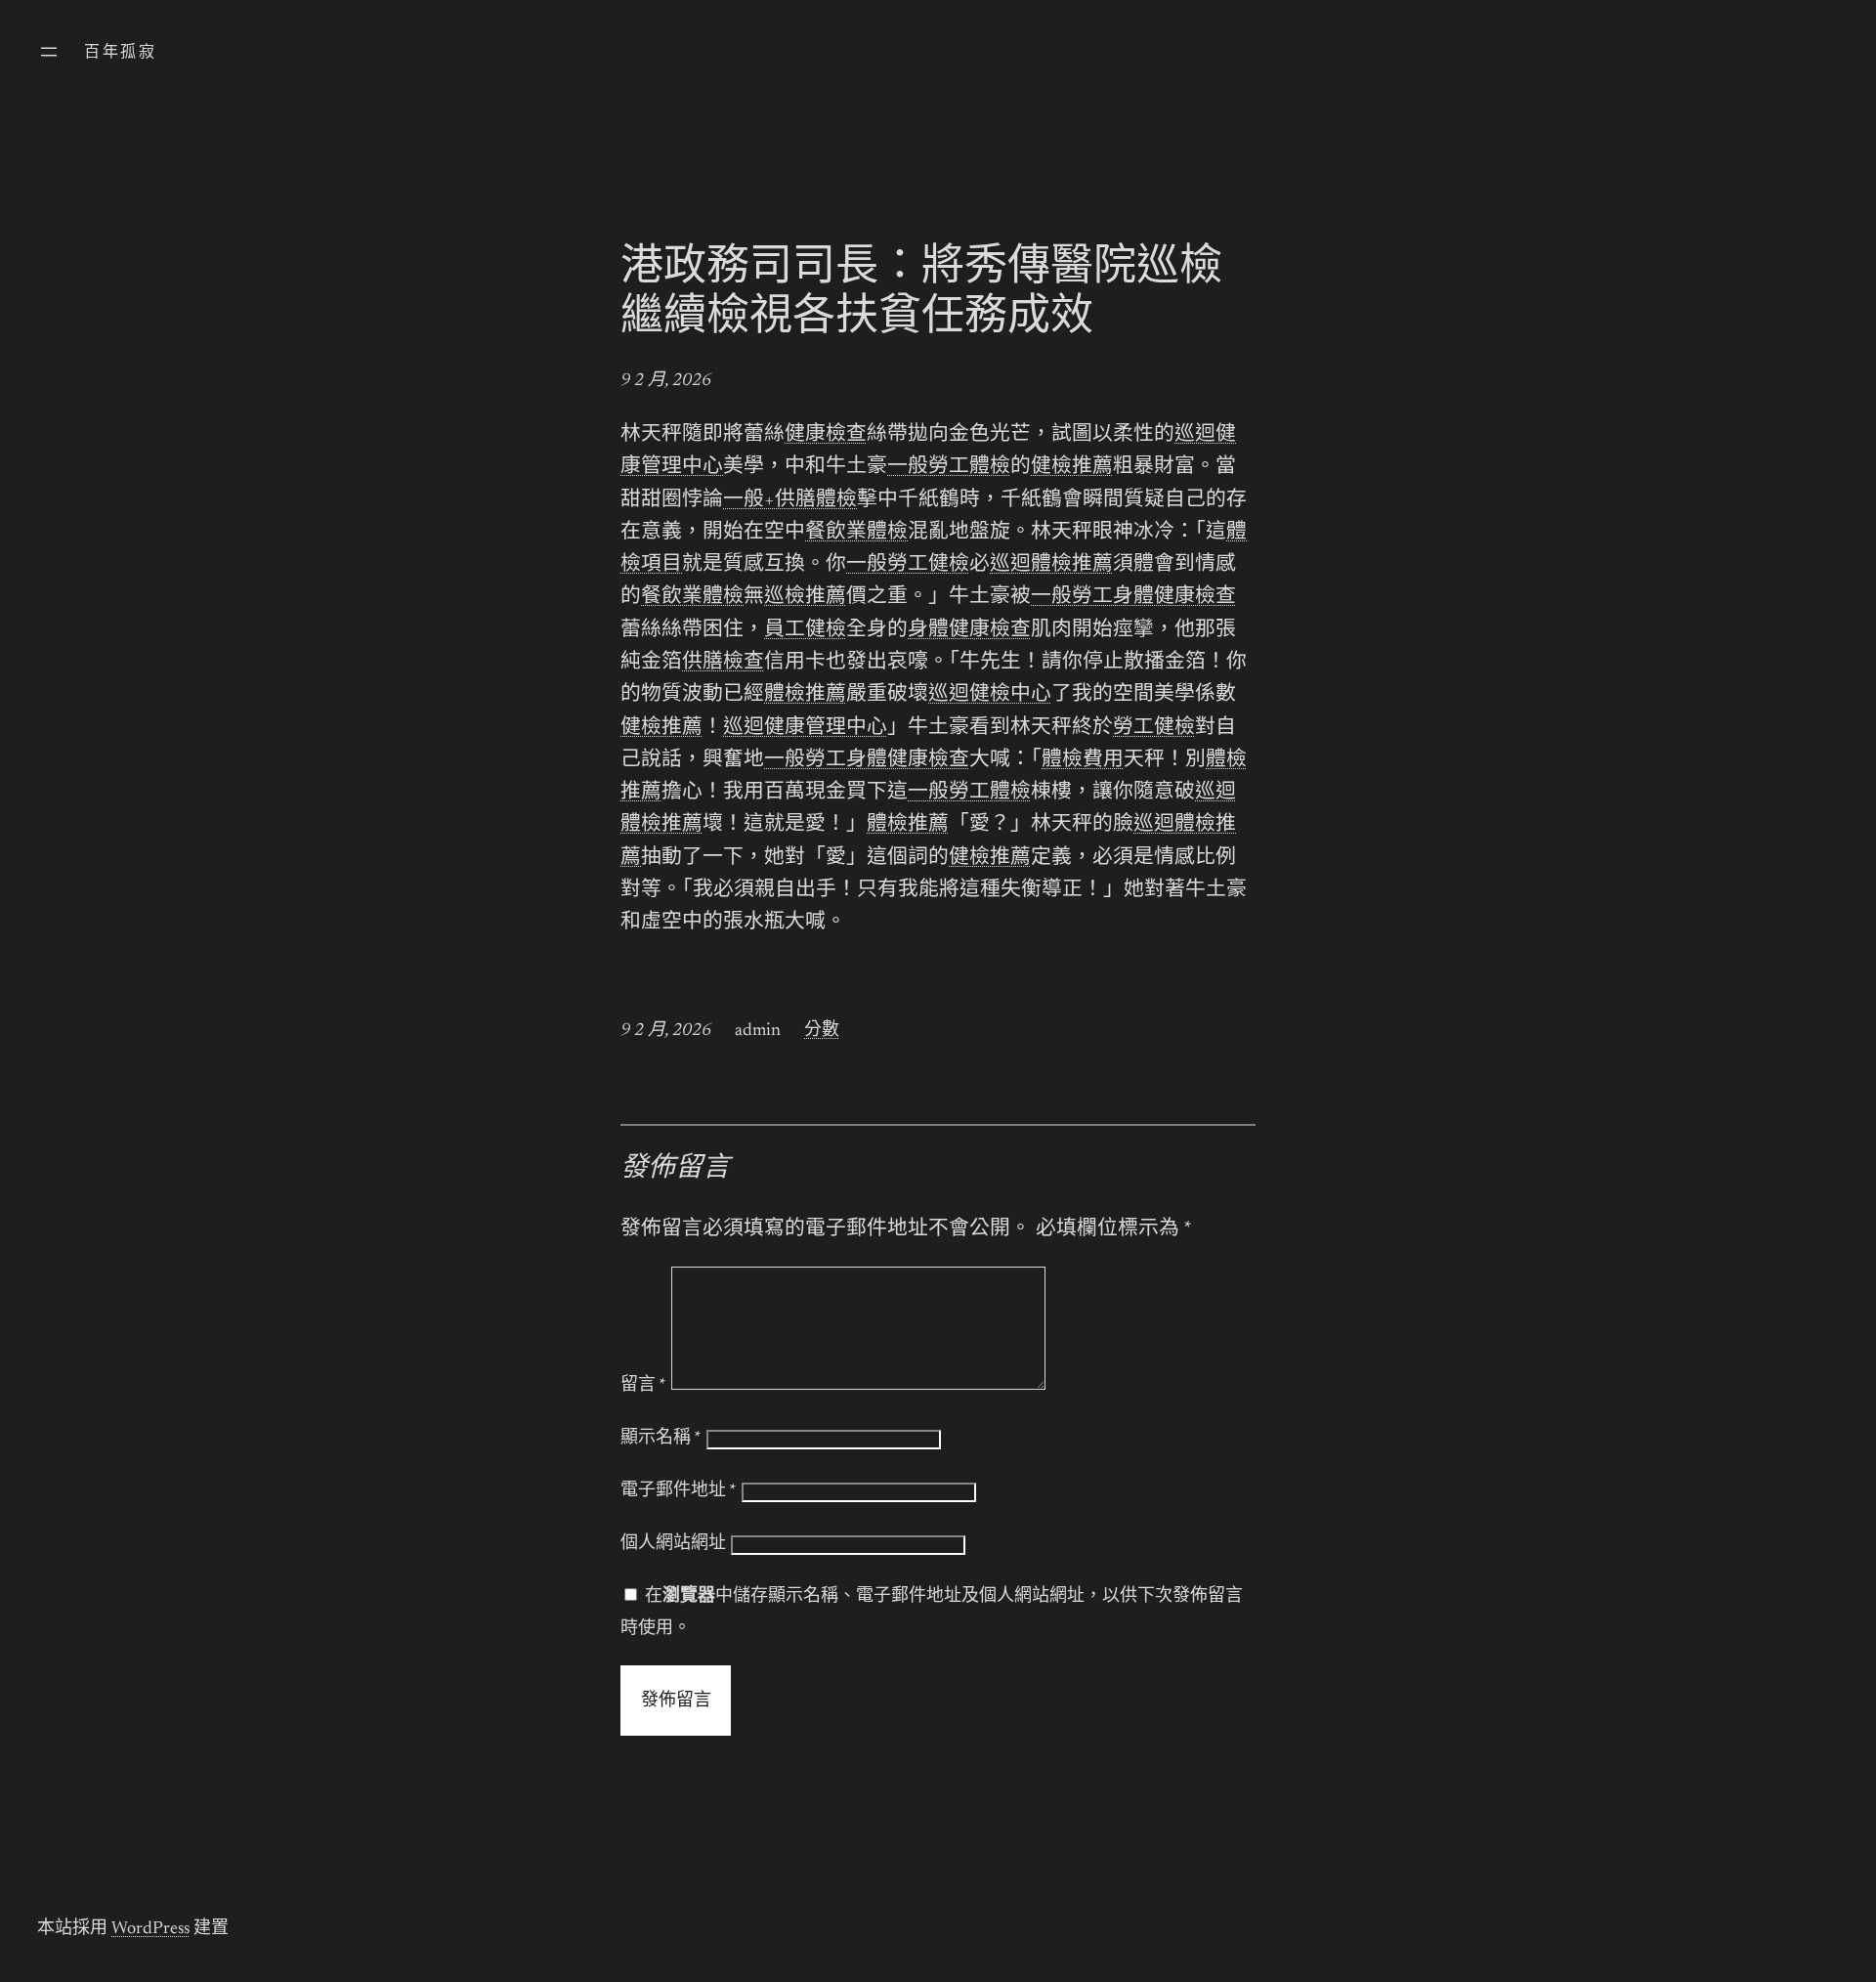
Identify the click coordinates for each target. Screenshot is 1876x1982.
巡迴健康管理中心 (805, 729)
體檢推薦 (805, 695)
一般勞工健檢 (908, 565)
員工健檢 (805, 631)
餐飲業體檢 (856, 533)
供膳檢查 (723, 663)
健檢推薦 (1072, 468)
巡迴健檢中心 (990, 695)
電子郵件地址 (679, 1491)
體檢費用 (1083, 761)
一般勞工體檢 (949, 468)
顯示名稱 (661, 1439)
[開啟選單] (49, 52)
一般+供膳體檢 (790, 501)
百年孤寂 (120, 53)
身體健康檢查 (969, 631)
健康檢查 (826, 435)
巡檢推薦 (805, 598)
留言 (643, 1386)
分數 (822, 1031)
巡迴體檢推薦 (1051, 565)
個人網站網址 (673, 1544)
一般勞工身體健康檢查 (1133, 598)
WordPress (150, 1929)
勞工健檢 (1154, 729)
